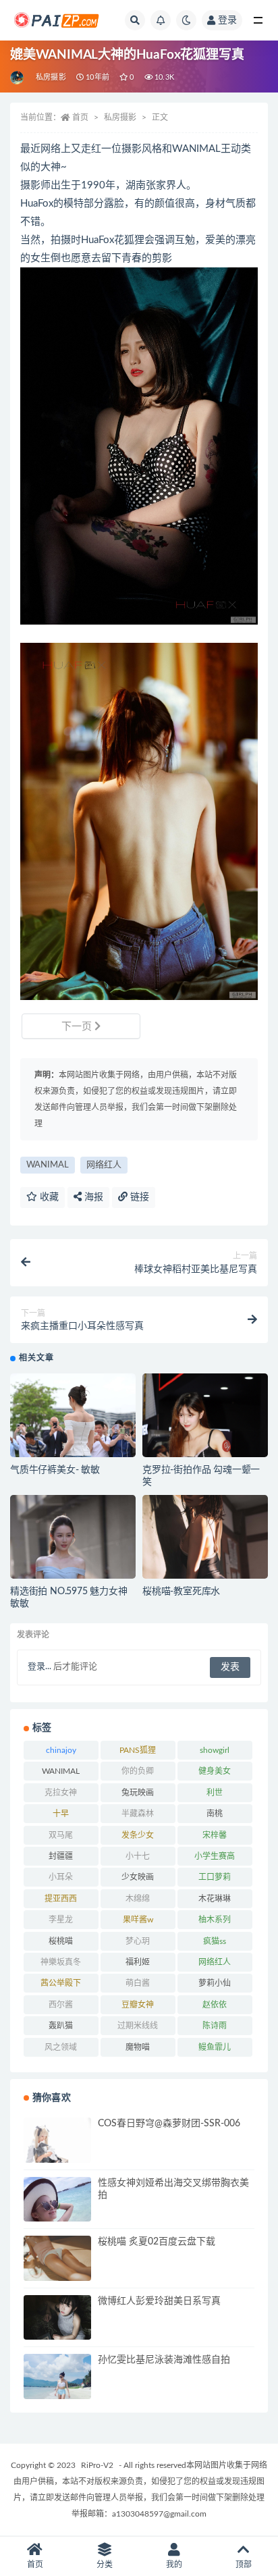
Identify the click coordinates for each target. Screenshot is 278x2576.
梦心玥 (138, 1941)
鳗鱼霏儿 (215, 2047)
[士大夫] (18, 78)
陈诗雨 (215, 2026)
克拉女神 (61, 1793)
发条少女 (138, 1835)
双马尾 (61, 1835)
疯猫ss (215, 1941)
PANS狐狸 (138, 1750)
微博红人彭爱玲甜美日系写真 (159, 2301)
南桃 (215, 1814)
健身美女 (215, 1771)
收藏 (48, 1197)
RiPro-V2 (97, 2465)
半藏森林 (138, 1814)
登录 (227, 20)
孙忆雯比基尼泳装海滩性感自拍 (164, 2360)
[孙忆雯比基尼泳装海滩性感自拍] (57, 2388)
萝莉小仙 (215, 1983)
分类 (105, 2565)
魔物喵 (138, 2047)
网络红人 (104, 1165)
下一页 (78, 1027)
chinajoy (61, 1750)
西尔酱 (61, 2005)
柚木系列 (215, 1920)
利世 (215, 1793)
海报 (92, 1197)
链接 (138, 1197)
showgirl (215, 1750)
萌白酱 (138, 1983)
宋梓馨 (215, 1835)
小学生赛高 (215, 1856)
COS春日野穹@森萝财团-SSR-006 (169, 2124)
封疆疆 (61, 1856)
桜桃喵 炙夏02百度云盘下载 (157, 2242)
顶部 (244, 2565)
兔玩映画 (138, 1793)
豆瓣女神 (138, 2005)
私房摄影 (51, 77)
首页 (80, 117)
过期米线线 (138, 2026)
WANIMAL (48, 1165)
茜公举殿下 (61, 1983)
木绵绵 (138, 1899)
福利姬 (138, 1962)
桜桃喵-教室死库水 (181, 1592)
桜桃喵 (61, 1941)
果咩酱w (138, 1920)
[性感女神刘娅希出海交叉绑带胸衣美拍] (57, 2219)
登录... (39, 1667)
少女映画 (138, 1877)
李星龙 (61, 1920)
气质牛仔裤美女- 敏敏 (55, 1470)
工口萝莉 (215, 1877)
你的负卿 (138, 1771)
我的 (174, 2565)
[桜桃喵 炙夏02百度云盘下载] (57, 2258)
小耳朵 (61, 1877)
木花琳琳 (215, 1899)
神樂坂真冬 (61, 1962)
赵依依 (215, 2005)
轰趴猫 (61, 2026)
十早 (61, 1814)
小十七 (138, 1856)
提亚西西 (61, 1899)
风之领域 (61, 2047)
